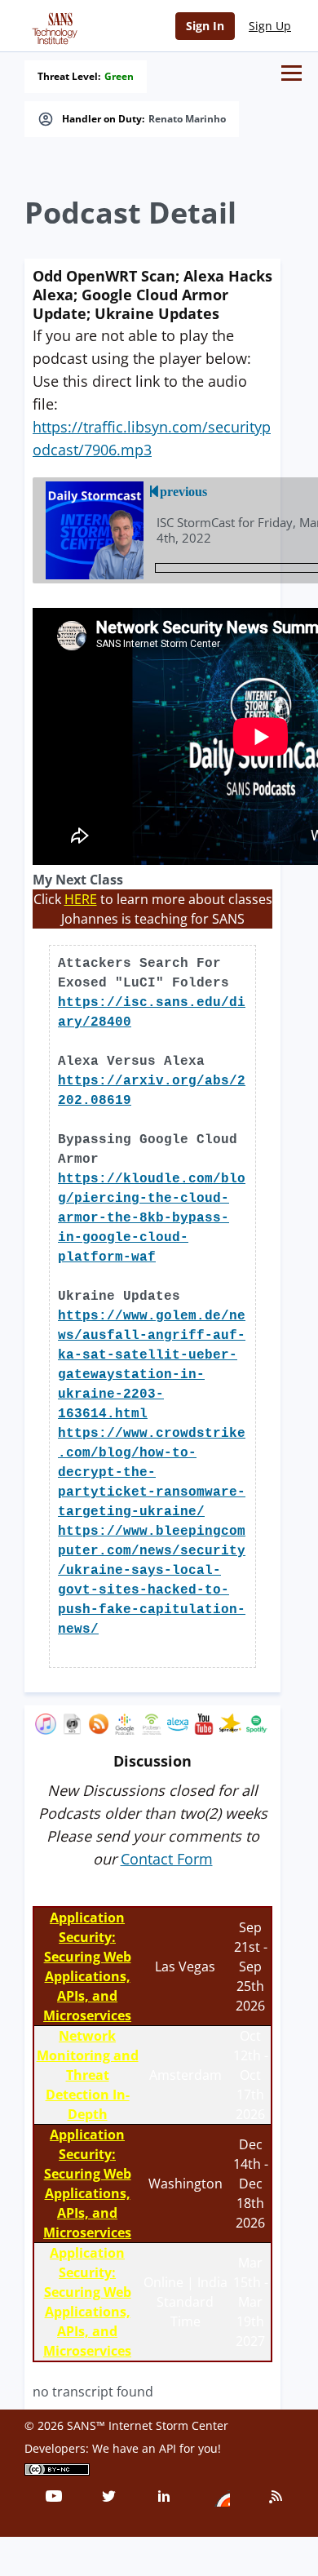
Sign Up (270, 26)
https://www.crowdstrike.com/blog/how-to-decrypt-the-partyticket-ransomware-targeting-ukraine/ (152, 1473)
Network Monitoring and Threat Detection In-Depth (88, 2075)
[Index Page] (52, 25)
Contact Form (167, 1859)
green (119, 77)
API (168, 2448)
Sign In (205, 26)
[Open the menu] (291, 73)
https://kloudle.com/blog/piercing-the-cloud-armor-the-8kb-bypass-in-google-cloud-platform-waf (152, 1218)
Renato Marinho (187, 119)
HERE (81, 899)
